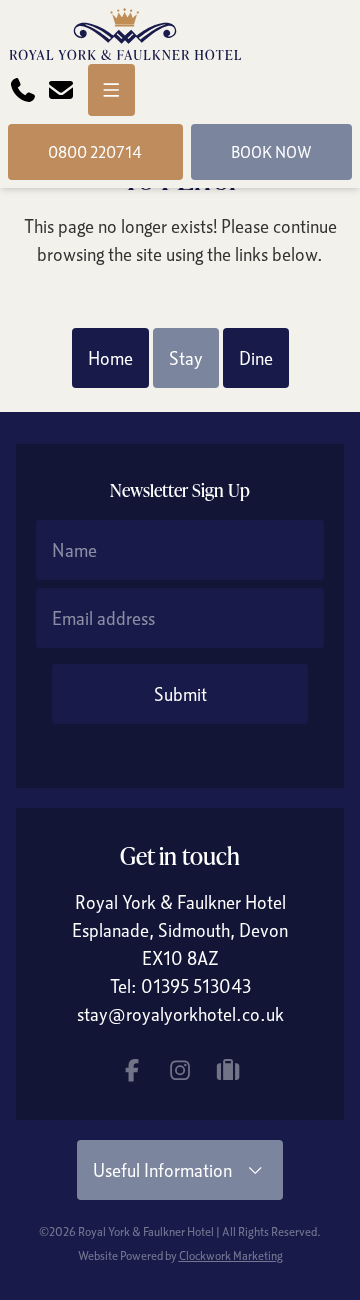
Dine (256, 358)
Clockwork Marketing (231, 1255)
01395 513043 (196, 986)
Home (110, 358)
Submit (180, 694)
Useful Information (168, 1170)
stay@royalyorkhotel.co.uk (180, 1014)
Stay (186, 358)
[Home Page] (125, 36)
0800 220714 (95, 152)
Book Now (271, 152)
